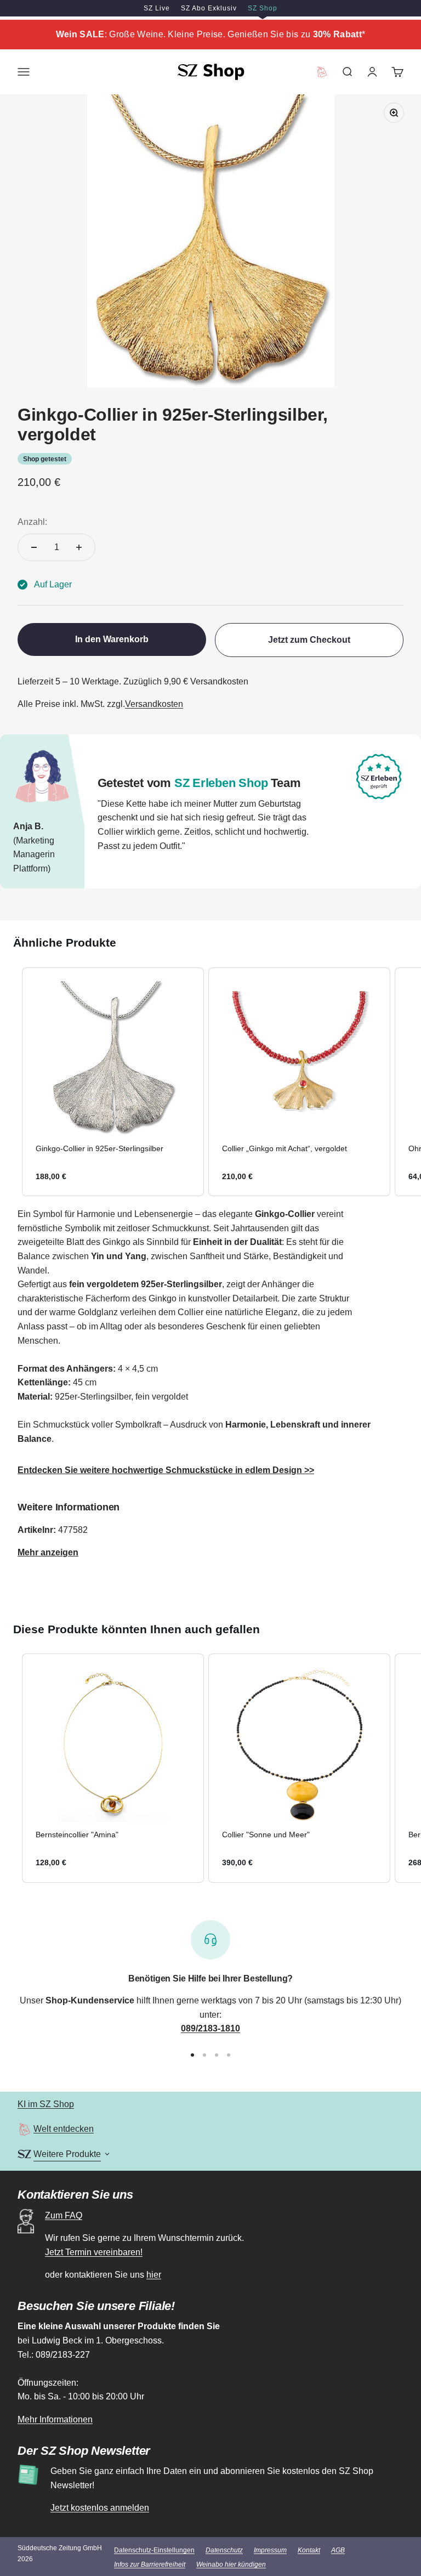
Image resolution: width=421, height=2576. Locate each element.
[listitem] (113, 1082)
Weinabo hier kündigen (231, 2564)
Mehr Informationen (55, 2419)
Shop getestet (45, 459)
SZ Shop (263, 8)
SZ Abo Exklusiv (209, 8)
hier (154, 2275)
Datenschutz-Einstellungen (154, 2550)
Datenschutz (224, 2550)
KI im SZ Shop (46, 2104)
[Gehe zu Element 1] (192, 2055)
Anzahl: (32, 522)
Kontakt (309, 2550)
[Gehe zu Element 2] (204, 2055)
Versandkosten (154, 704)
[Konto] (372, 72)
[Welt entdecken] (24, 2129)
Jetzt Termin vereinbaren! (94, 2252)
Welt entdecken (64, 2129)
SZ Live (157, 8)
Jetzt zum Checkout (309, 640)
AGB (338, 2550)
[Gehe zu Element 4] (229, 2055)
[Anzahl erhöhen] (79, 547)
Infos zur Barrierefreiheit (150, 2564)
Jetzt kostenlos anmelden (100, 2508)
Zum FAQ (64, 2215)
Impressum (270, 2550)
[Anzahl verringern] (34, 547)
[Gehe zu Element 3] (217, 2055)
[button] (11, 1082)
